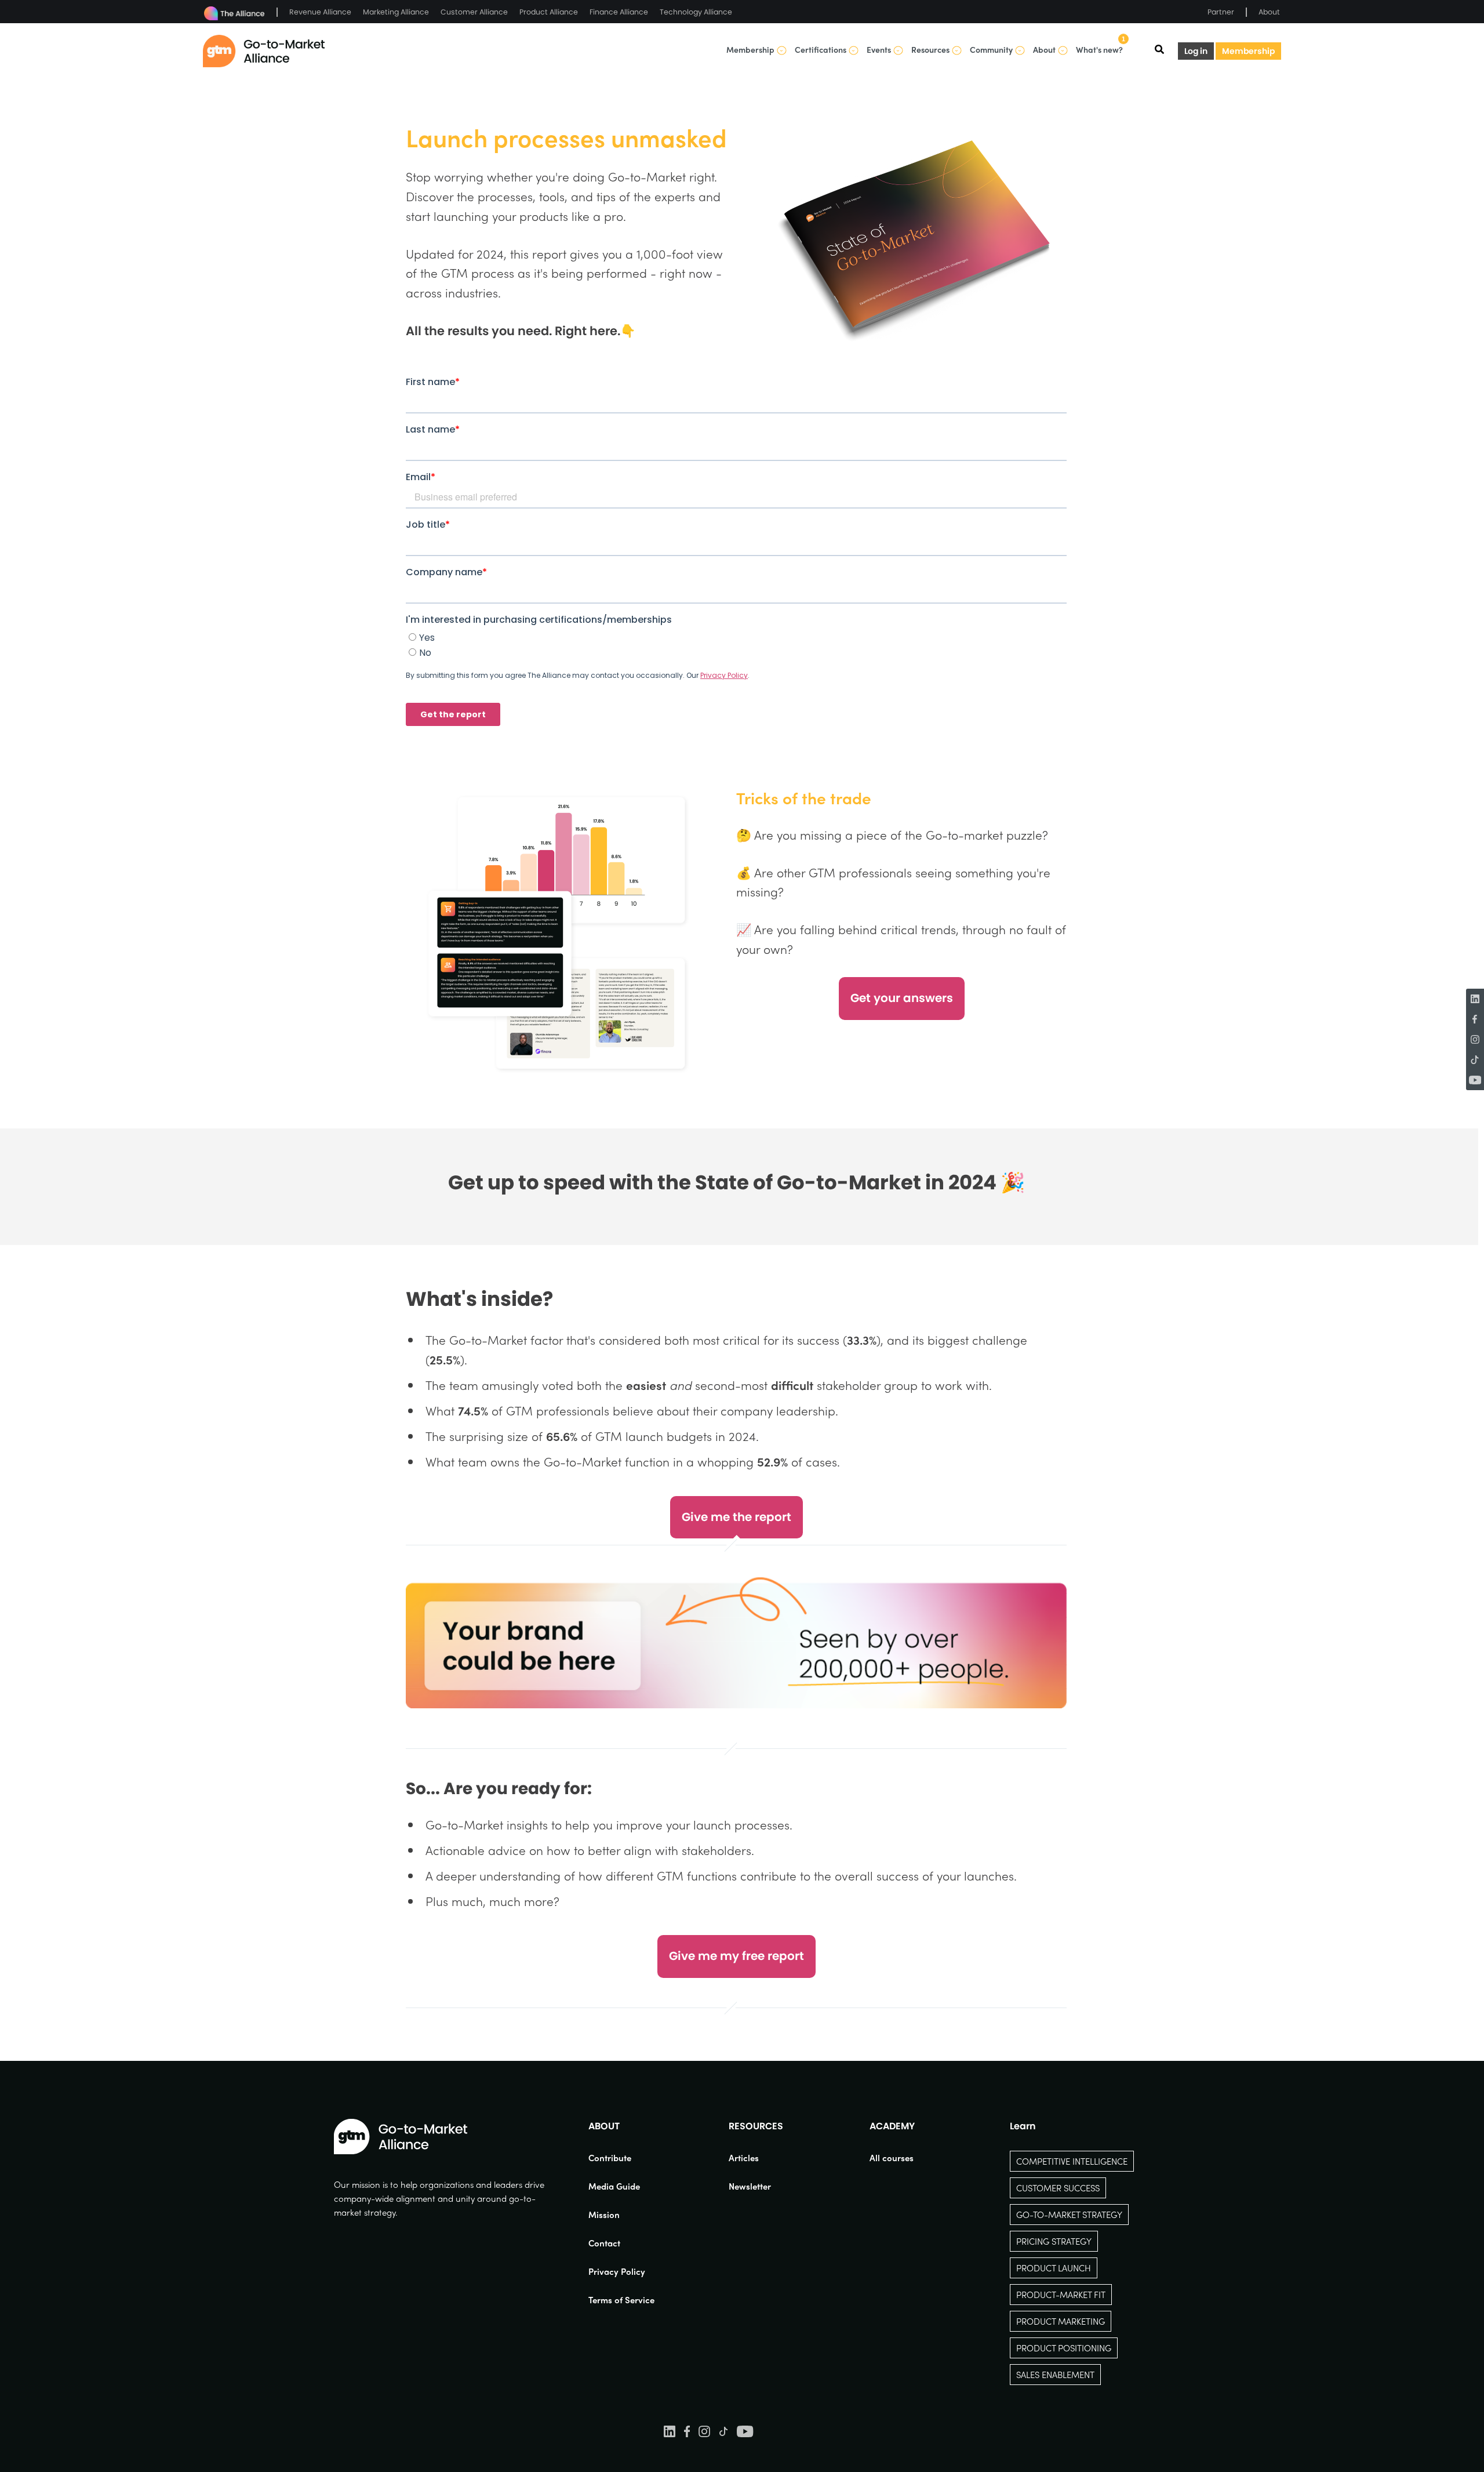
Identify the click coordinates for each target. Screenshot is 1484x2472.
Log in (1196, 51)
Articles (744, 2158)
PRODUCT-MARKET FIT (1061, 2295)
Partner (1221, 12)
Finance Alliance (619, 12)
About (1269, 12)
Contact (604, 2243)
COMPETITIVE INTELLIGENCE (1072, 2161)
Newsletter (750, 2186)
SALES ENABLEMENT (1055, 2375)
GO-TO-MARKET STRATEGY (1069, 2215)
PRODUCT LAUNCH (1054, 2268)
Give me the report (736, 1517)
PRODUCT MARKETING (1061, 2321)
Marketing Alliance (396, 12)
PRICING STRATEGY (1054, 2241)
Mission (604, 2215)
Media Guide (614, 2186)
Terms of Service (621, 2300)
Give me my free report (736, 1956)
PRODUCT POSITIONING (1064, 2348)
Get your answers (902, 998)
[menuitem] (621, 2158)
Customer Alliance (474, 12)
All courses (892, 2158)
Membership (1248, 51)
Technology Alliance (696, 12)
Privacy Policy (617, 2271)
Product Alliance (549, 12)
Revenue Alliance (320, 12)
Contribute (610, 2158)
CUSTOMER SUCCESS (1058, 2188)
